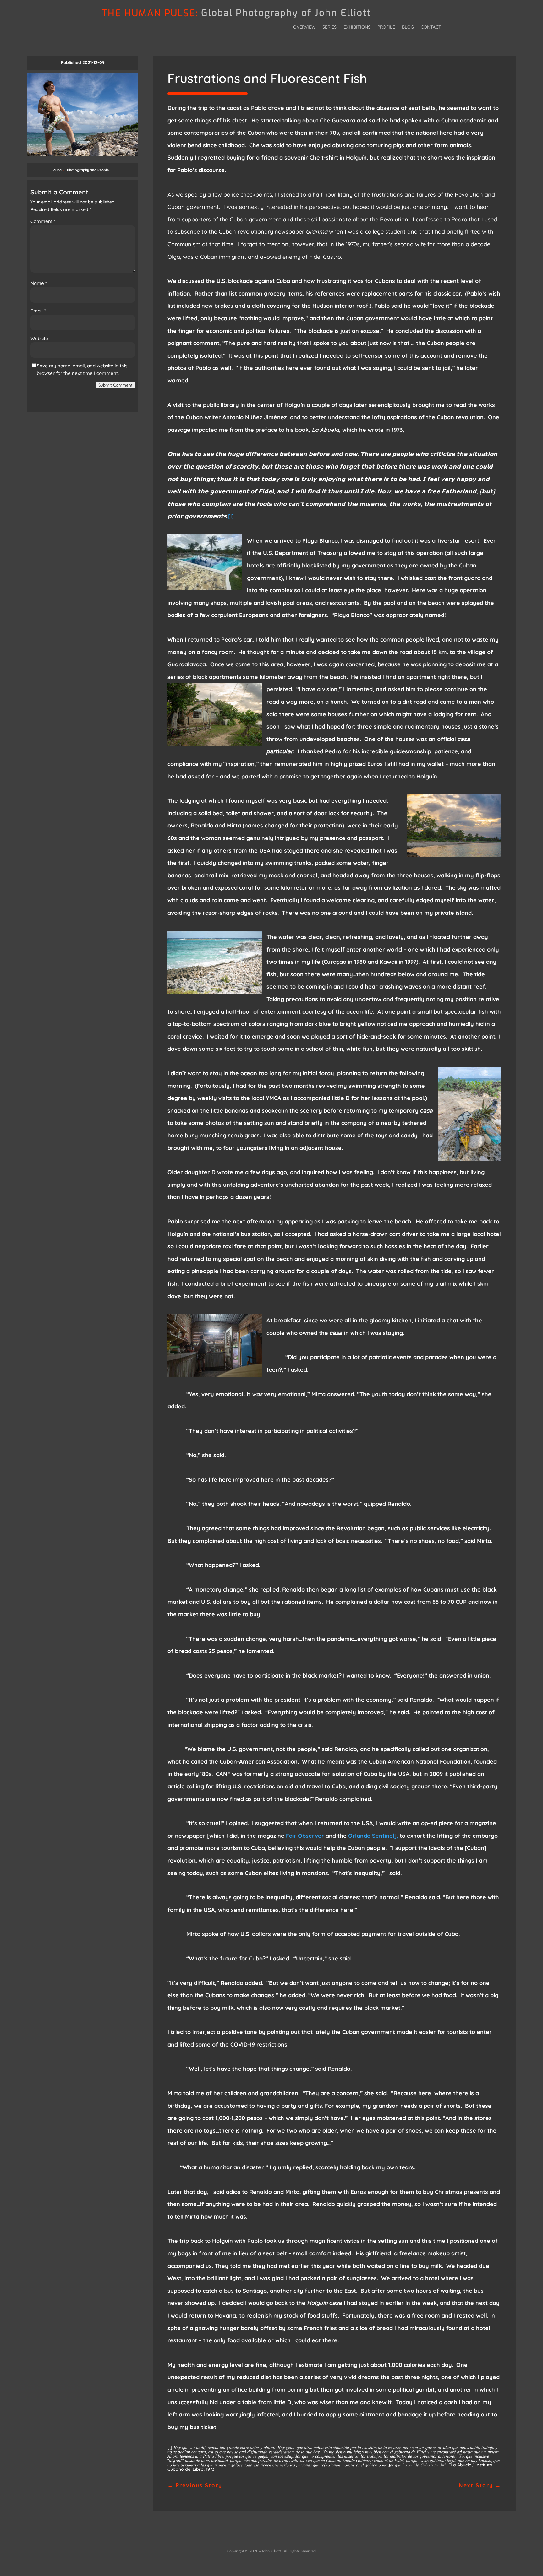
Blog (408, 27)
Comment (43, 221)
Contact (431, 27)
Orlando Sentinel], (373, 1836)
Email (38, 311)
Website (39, 338)
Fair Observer (305, 1836)
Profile (386, 27)
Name (39, 283)
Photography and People (88, 170)
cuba (58, 170)
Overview (304, 27)
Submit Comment (115, 385)
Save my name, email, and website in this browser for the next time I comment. (82, 369)
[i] (231, 516)
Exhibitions (357, 27)
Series (329, 27)
